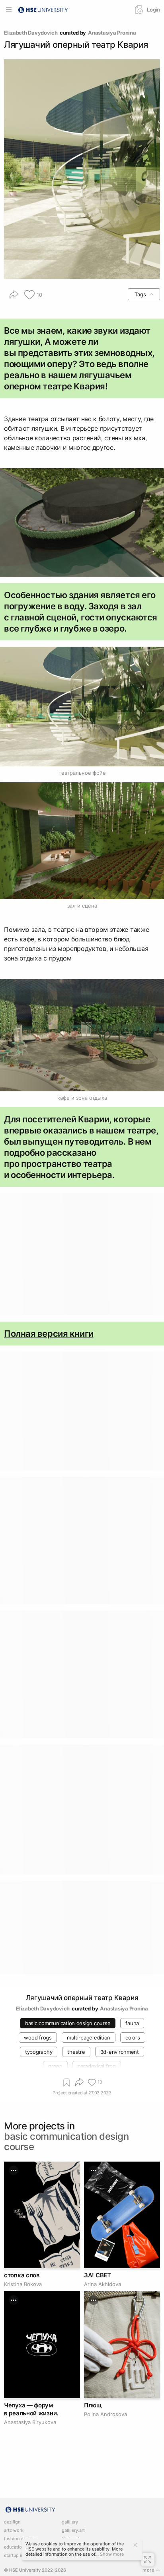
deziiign (12, 2522)
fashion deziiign (20, 2539)
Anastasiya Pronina (112, 33)
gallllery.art (73, 2530)
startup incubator (22, 2556)
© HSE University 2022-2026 (35, 2570)
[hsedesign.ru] (43, 9)
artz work (14, 2530)
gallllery (70, 2522)
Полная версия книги (49, 1334)
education (14, 2547)
